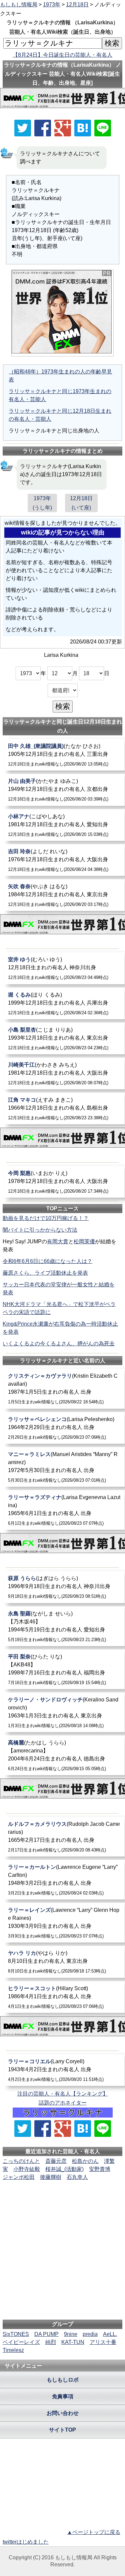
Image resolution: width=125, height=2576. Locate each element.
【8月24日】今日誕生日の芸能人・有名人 (62, 55)
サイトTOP (62, 2430)
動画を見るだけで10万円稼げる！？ (46, 1218)
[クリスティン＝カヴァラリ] (64, 1389)
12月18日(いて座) (81, 503)
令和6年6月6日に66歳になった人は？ (47, 1261)
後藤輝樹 (51, 2177)
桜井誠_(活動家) (64, 2169)
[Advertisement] (63, 2202)
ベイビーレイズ (21, 2342)
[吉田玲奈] (64, 860)
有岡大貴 (58, 1241)
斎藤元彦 (56, 2161)
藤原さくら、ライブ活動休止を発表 (45, 1273)
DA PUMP (46, 2334)
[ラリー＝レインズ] (64, 1923)
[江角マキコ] (64, 1108)
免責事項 (63, 2396)
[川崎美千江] (64, 1073)
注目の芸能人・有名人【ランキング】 (63, 2094)
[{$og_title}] (83, 128)
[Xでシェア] (23, 128)
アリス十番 (103, 2342)
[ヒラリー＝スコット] (64, 1997)
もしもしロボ (63, 2380)
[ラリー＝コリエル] (64, 2070)
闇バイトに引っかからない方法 (40, 1230)
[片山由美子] (64, 790)
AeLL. (110, 2334)
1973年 (52, 5)
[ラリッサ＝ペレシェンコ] (64, 1428)
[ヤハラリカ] (64, 1962)
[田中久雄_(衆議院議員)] (64, 755)
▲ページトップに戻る (94, 2532)
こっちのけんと (21, 2161)
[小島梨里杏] (64, 1038)
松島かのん (85, 2161)
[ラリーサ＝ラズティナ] (64, 1510)
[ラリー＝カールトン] (64, 1880)
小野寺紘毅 (27, 2169)
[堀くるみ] (64, 1003)
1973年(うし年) (42, 503)
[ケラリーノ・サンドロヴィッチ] (64, 1712)
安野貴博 (100, 2169)
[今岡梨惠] (64, 1182)
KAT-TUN (73, 2342)
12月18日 (77, 5)
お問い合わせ (63, 2413)
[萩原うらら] (64, 1587)
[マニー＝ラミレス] (64, 1467)
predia (90, 2334)
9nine (71, 2334)
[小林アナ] (64, 825)
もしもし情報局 (19, 5)
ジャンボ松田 (19, 2177)
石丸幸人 (77, 2177)
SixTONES (16, 2334)
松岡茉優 (84, 1241)
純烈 (51, 2342)
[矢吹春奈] (64, 895)
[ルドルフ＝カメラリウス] (64, 1837)
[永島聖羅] (64, 1626)
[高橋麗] (64, 1755)
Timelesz (13, 2350)
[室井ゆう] (64, 968)
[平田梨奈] (64, 1669)
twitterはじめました (26, 2542)
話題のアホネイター (63, 2103)
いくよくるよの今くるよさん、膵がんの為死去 (59, 1344)
